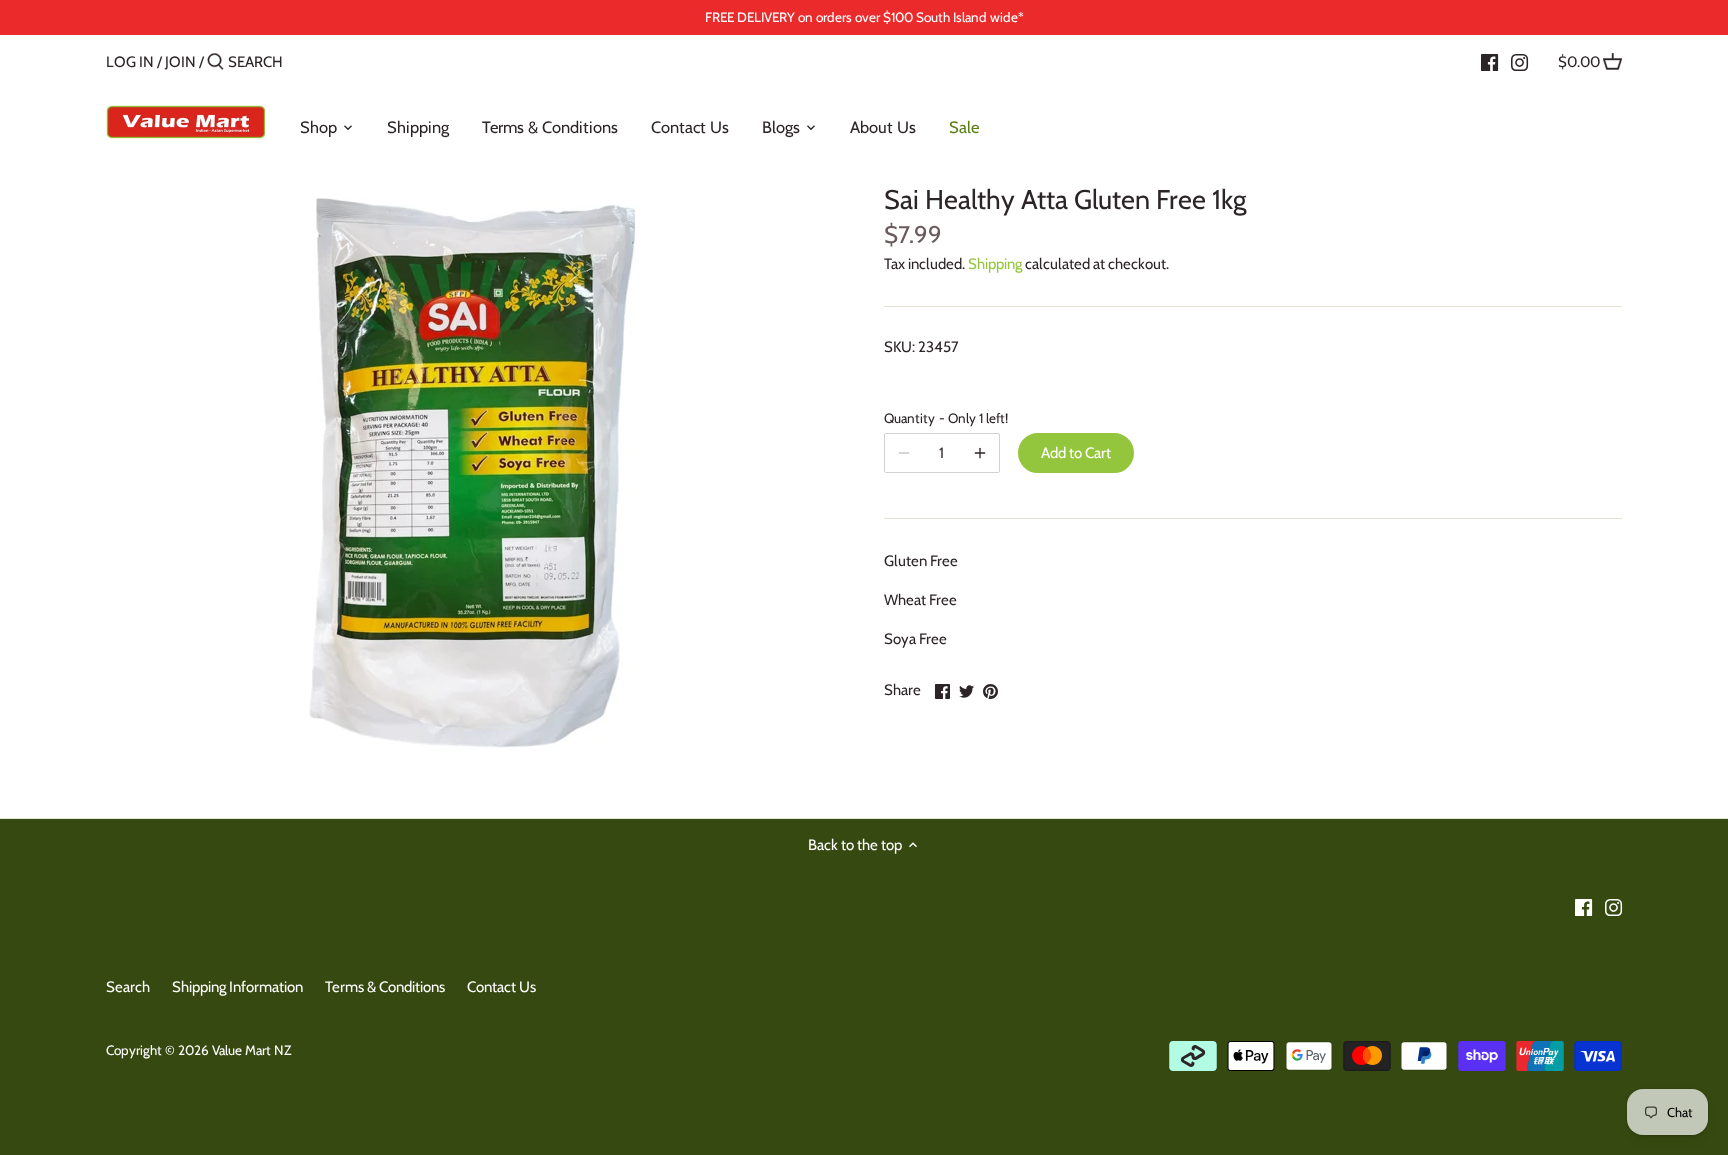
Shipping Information (237, 987)
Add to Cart (1076, 453)
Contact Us (501, 987)
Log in (130, 62)
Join (180, 62)
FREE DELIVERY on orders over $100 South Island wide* (864, 17)
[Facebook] (1489, 61)
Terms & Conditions (385, 987)
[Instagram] (1519, 61)
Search (128, 987)
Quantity (942, 418)
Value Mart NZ (251, 1050)
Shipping (995, 264)
